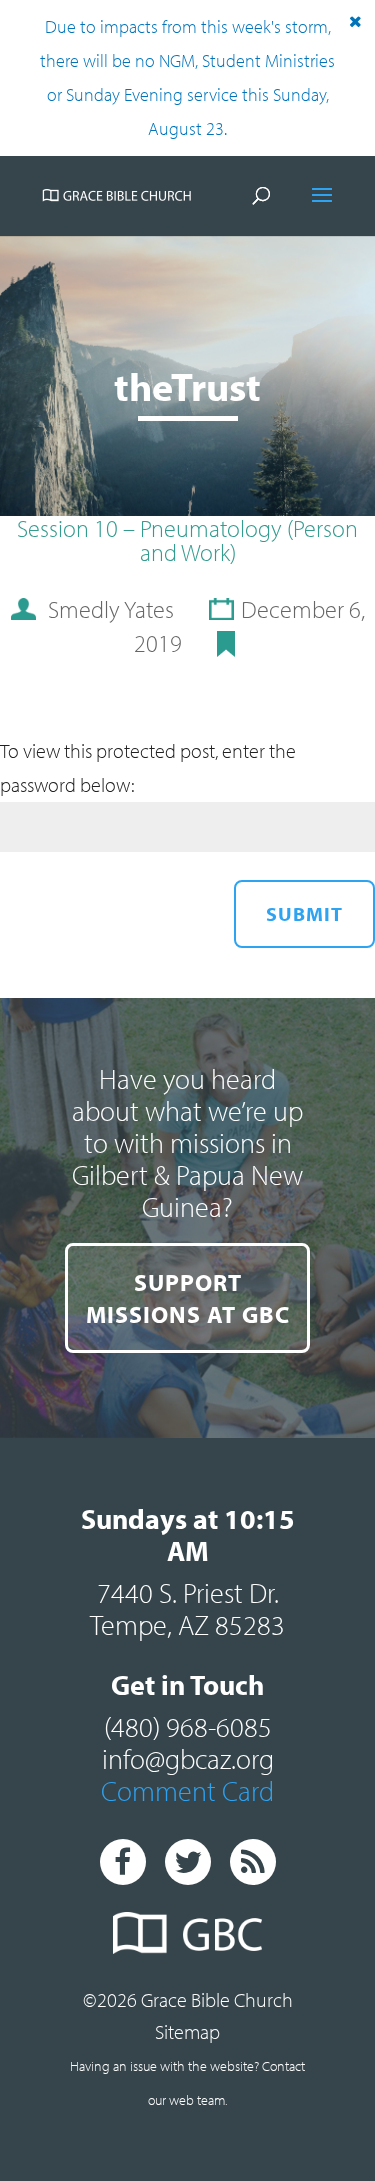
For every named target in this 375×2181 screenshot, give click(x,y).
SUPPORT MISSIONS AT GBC (188, 1298)
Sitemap (187, 2031)
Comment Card (187, 1790)
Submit (304, 913)
